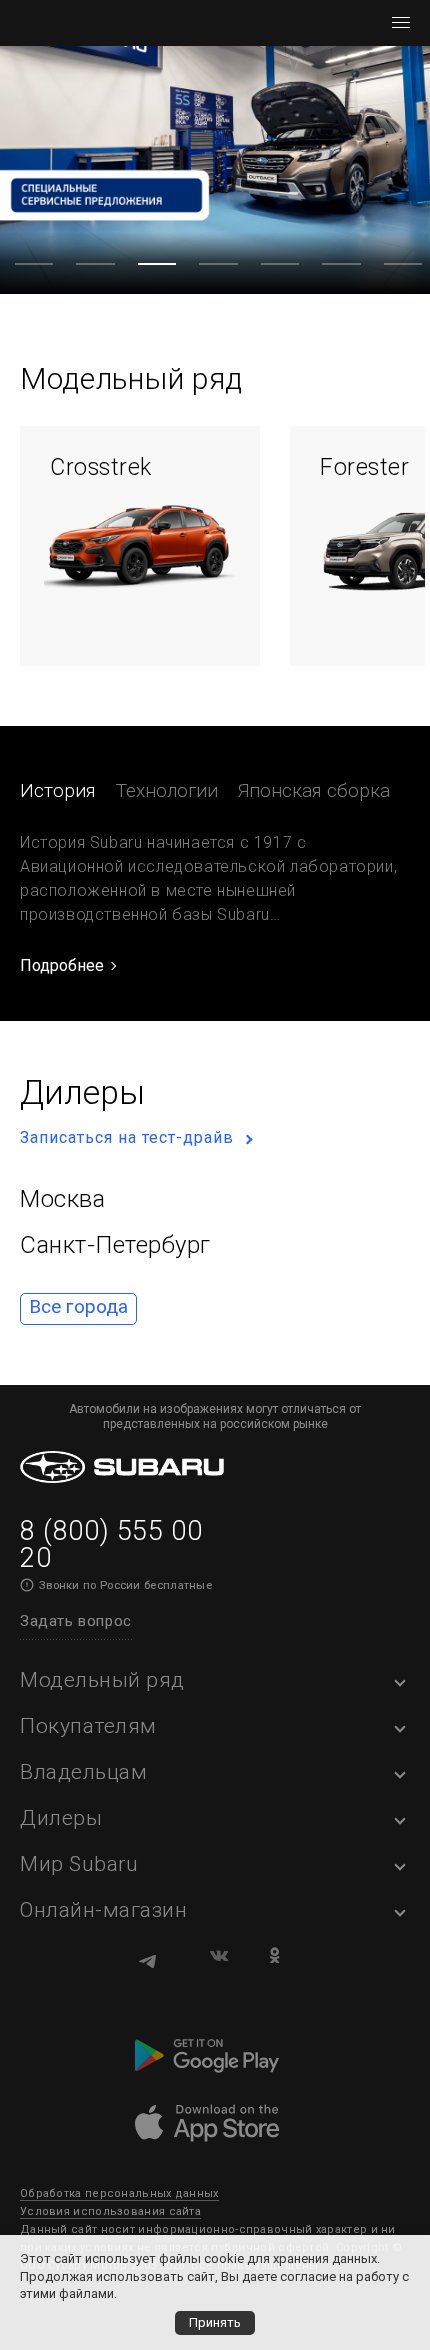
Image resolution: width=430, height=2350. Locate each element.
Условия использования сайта (110, 2211)
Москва (62, 1199)
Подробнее (62, 965)
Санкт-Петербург (115, 1245)
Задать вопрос (76, 1621)
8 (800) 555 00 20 (111, 1544)
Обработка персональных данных (119, 2193)
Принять (215, 2322)
